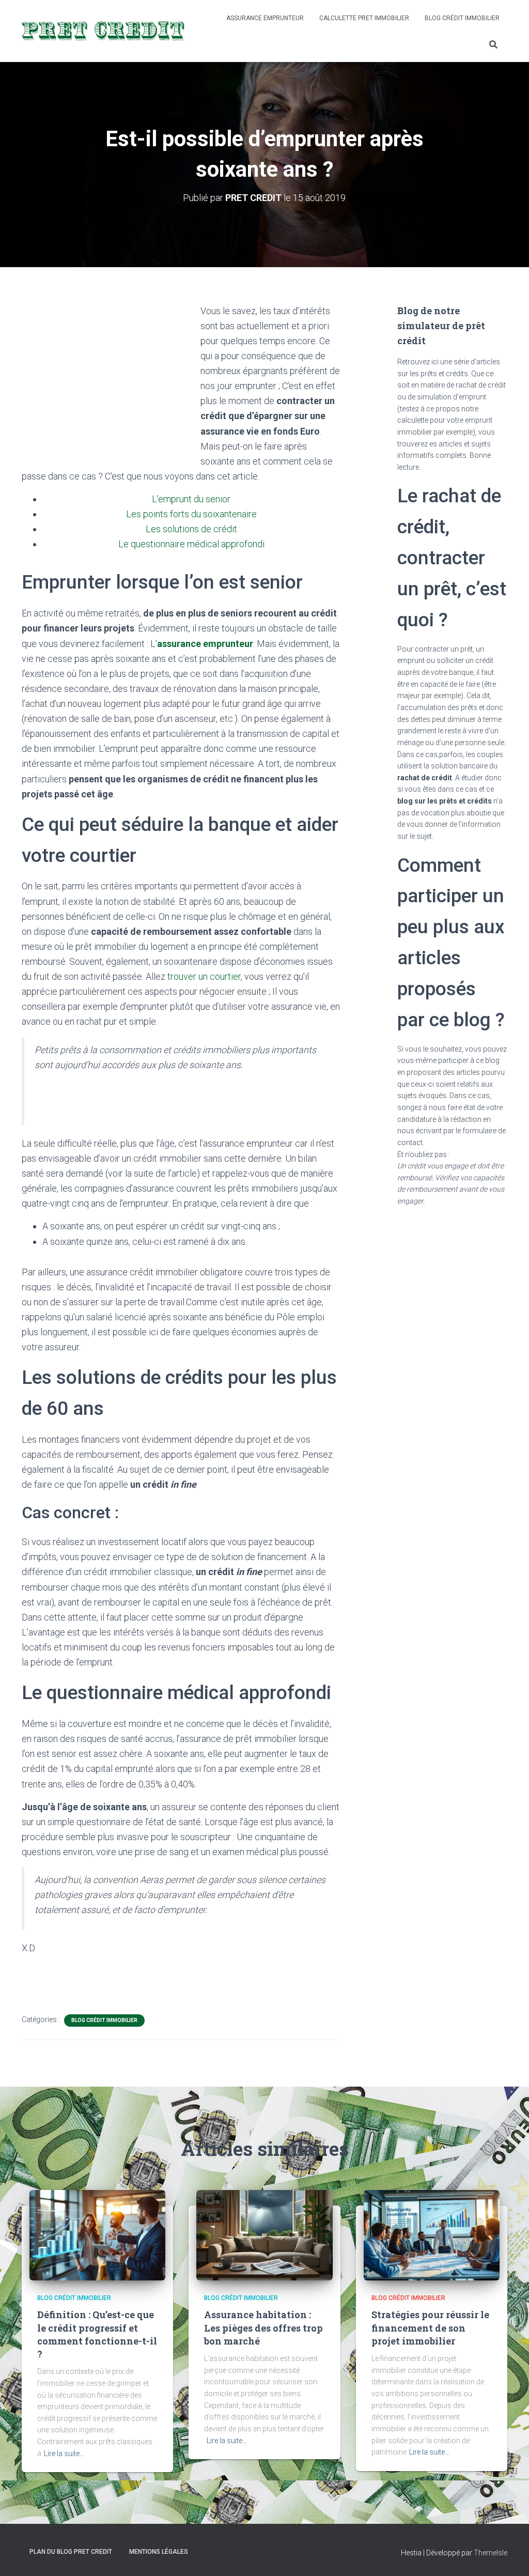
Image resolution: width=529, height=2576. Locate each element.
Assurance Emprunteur (265, 18)
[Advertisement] (108, 381)
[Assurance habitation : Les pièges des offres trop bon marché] (264, 2234)
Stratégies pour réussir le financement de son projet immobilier (430, 2327)
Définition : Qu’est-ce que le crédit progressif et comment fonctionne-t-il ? (97, 2334)
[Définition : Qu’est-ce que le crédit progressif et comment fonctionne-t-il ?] (97, 2234)
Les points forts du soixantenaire (191, 514)
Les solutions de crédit (191, 529)
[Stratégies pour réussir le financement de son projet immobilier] (432, 2234)
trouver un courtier (204, 976)
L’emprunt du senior (191, 499)
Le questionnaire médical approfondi (191, 544)
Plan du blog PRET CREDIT (71, 2552)
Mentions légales (159, 2552)
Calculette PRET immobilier (364, 18)
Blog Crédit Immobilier (462, 18)
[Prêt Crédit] (104, 31)
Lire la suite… (64, 2454)
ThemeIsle (491, 2553)
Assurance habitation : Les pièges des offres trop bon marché (263, 2327)
